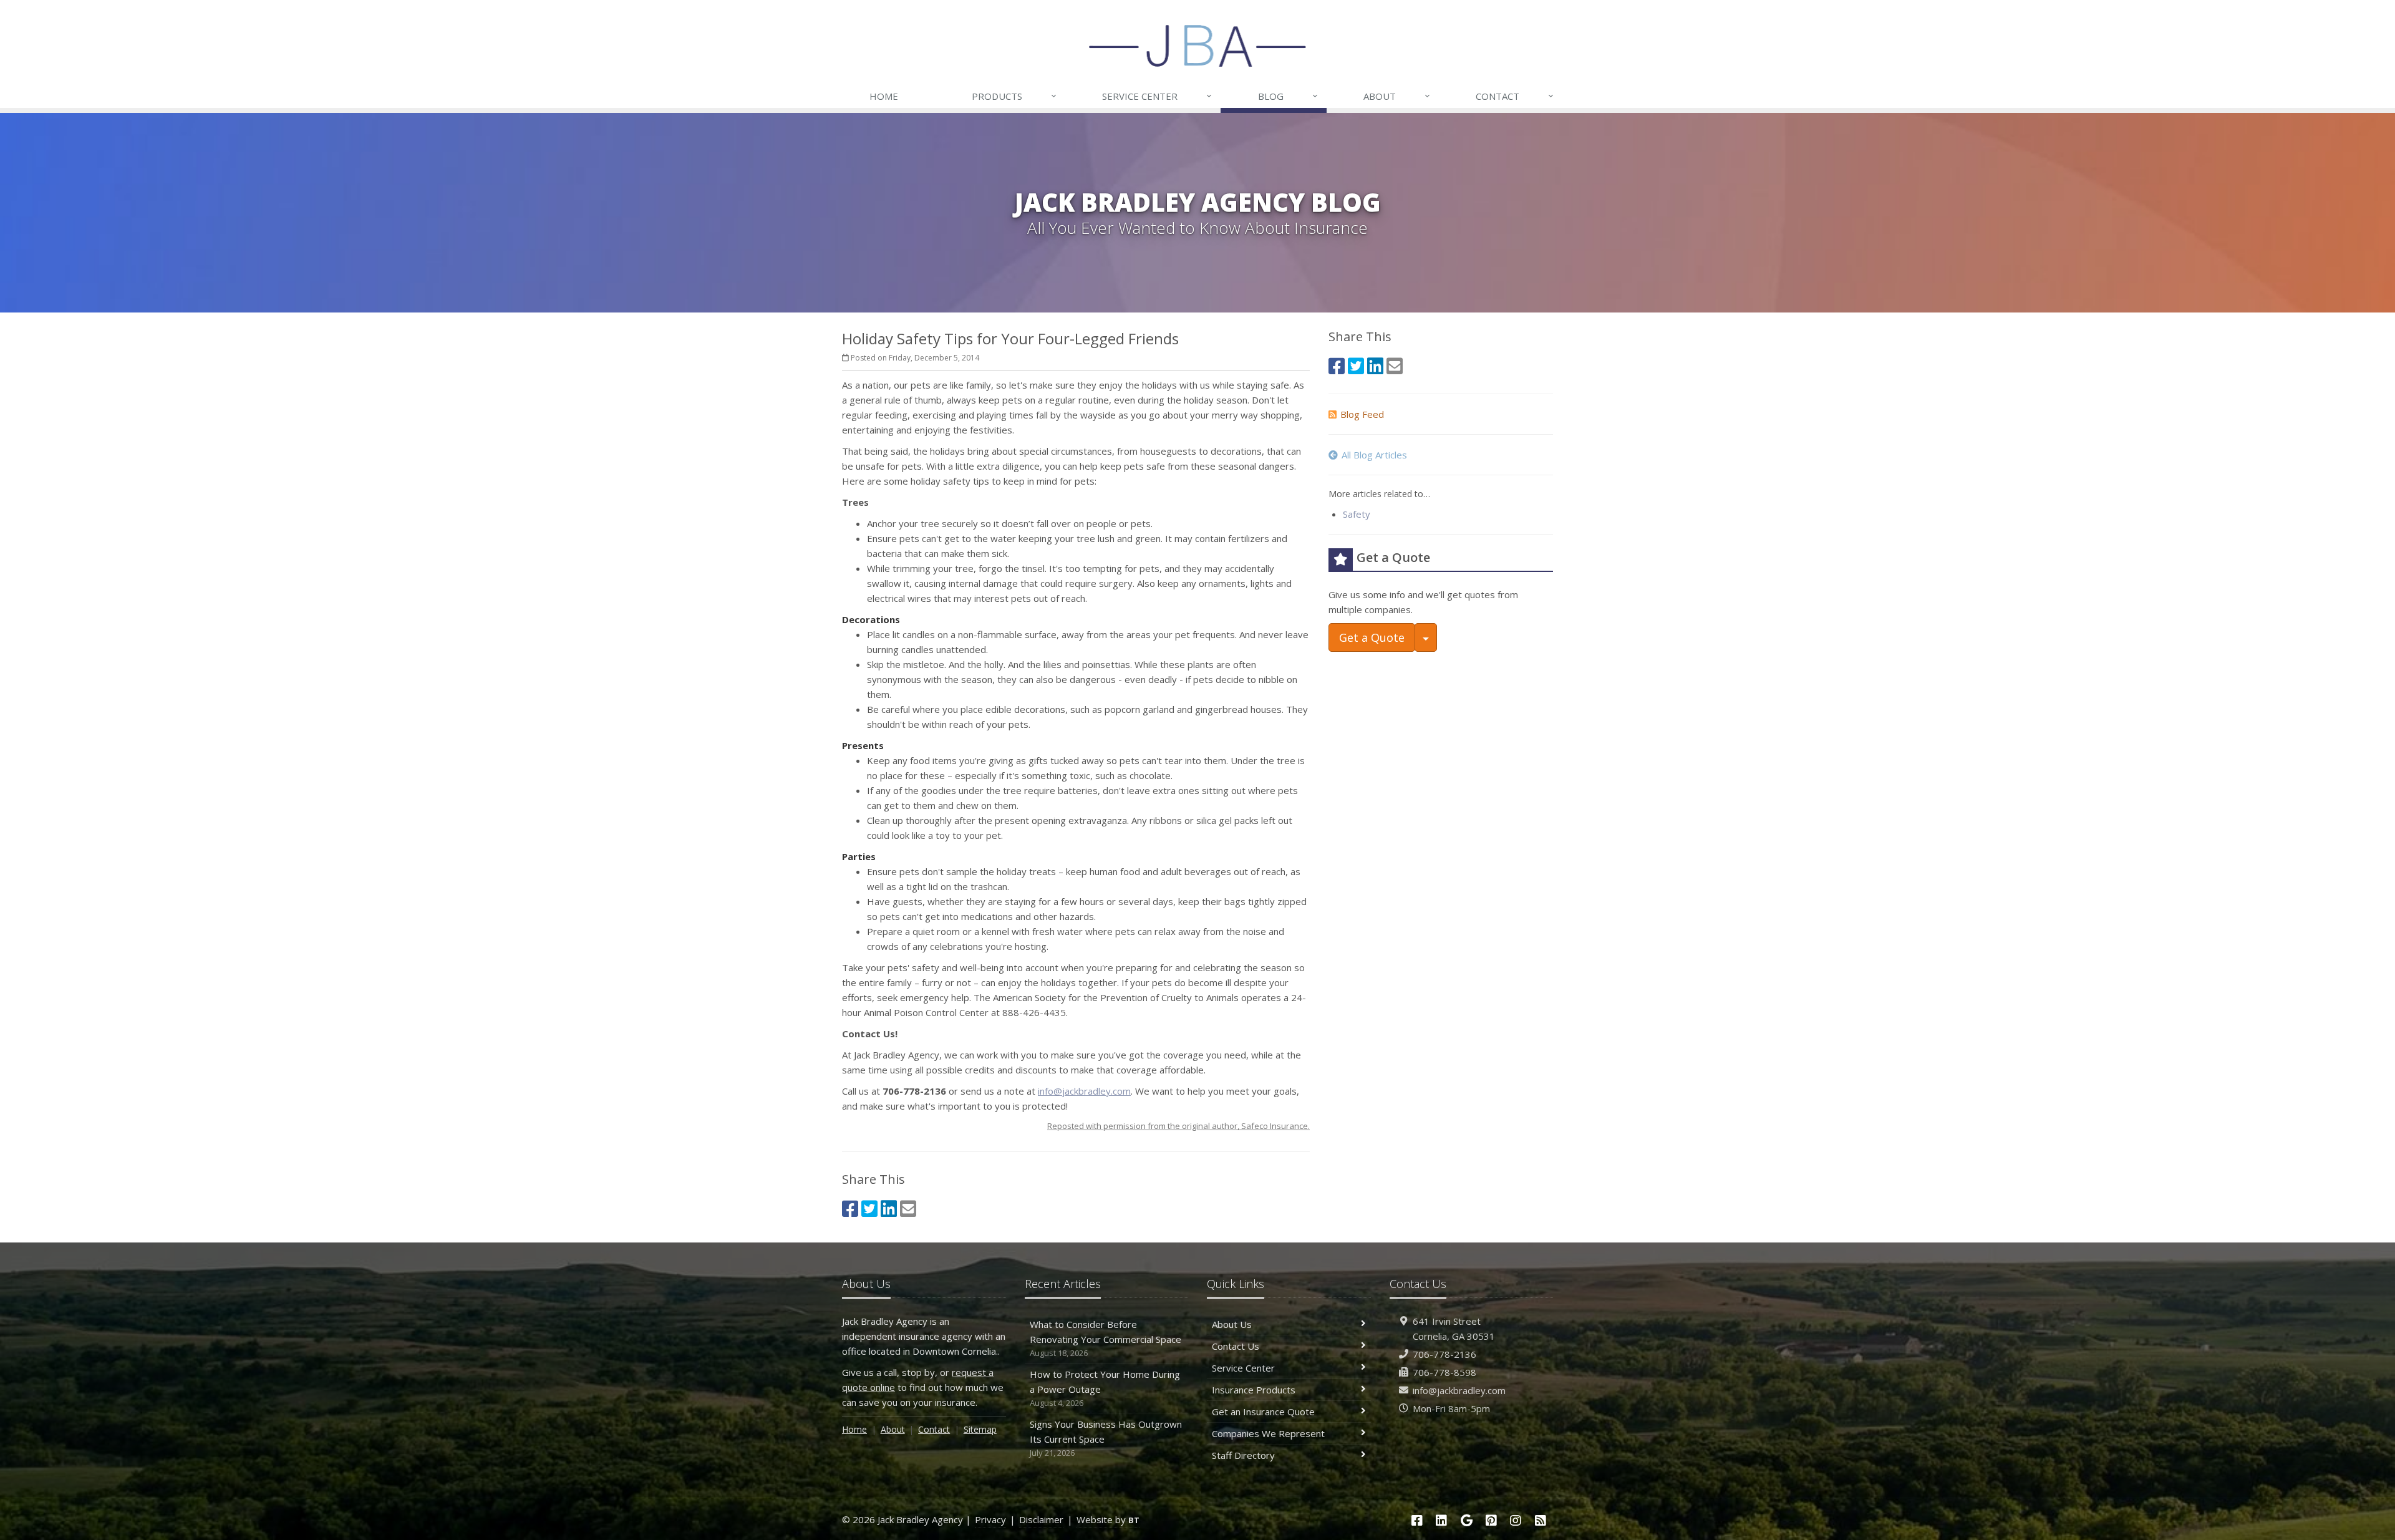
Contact (1515, 96)
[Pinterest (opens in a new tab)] (1491, 1520)
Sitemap (980, 1429)
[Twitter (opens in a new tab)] (869, 1208)
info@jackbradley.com (1084, 1091)
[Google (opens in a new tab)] (1466, 1520)
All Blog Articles (1374, 455)
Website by (1108, 1519)
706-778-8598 (1444, 1372)
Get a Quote (1372, 637)
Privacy (990, 1519)
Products (1014, 96)
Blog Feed (1362, 414)
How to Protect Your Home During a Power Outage (1105, 1388)
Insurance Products (1254, 1390)
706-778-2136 (1444, 1354)
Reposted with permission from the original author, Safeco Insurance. (1178, 1126)
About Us (1232, 1324)
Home (884, 96)
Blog (1288, 96)
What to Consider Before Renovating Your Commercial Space (1106, 1338)
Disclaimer (1041, 1519)
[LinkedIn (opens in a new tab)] (889, 1208)
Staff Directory (1243, 1455)
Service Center (1157, 96)
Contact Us (1236, 1346)
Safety (1357, 514)
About (1397, 96)
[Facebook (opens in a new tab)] (850, 1208)
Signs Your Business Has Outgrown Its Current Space (1106, 1438)
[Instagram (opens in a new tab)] (1516, 1520)
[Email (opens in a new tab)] (908, 1208)
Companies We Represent (1268, 1433)
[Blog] (1541, 1520)
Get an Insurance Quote (1263, 1412)
